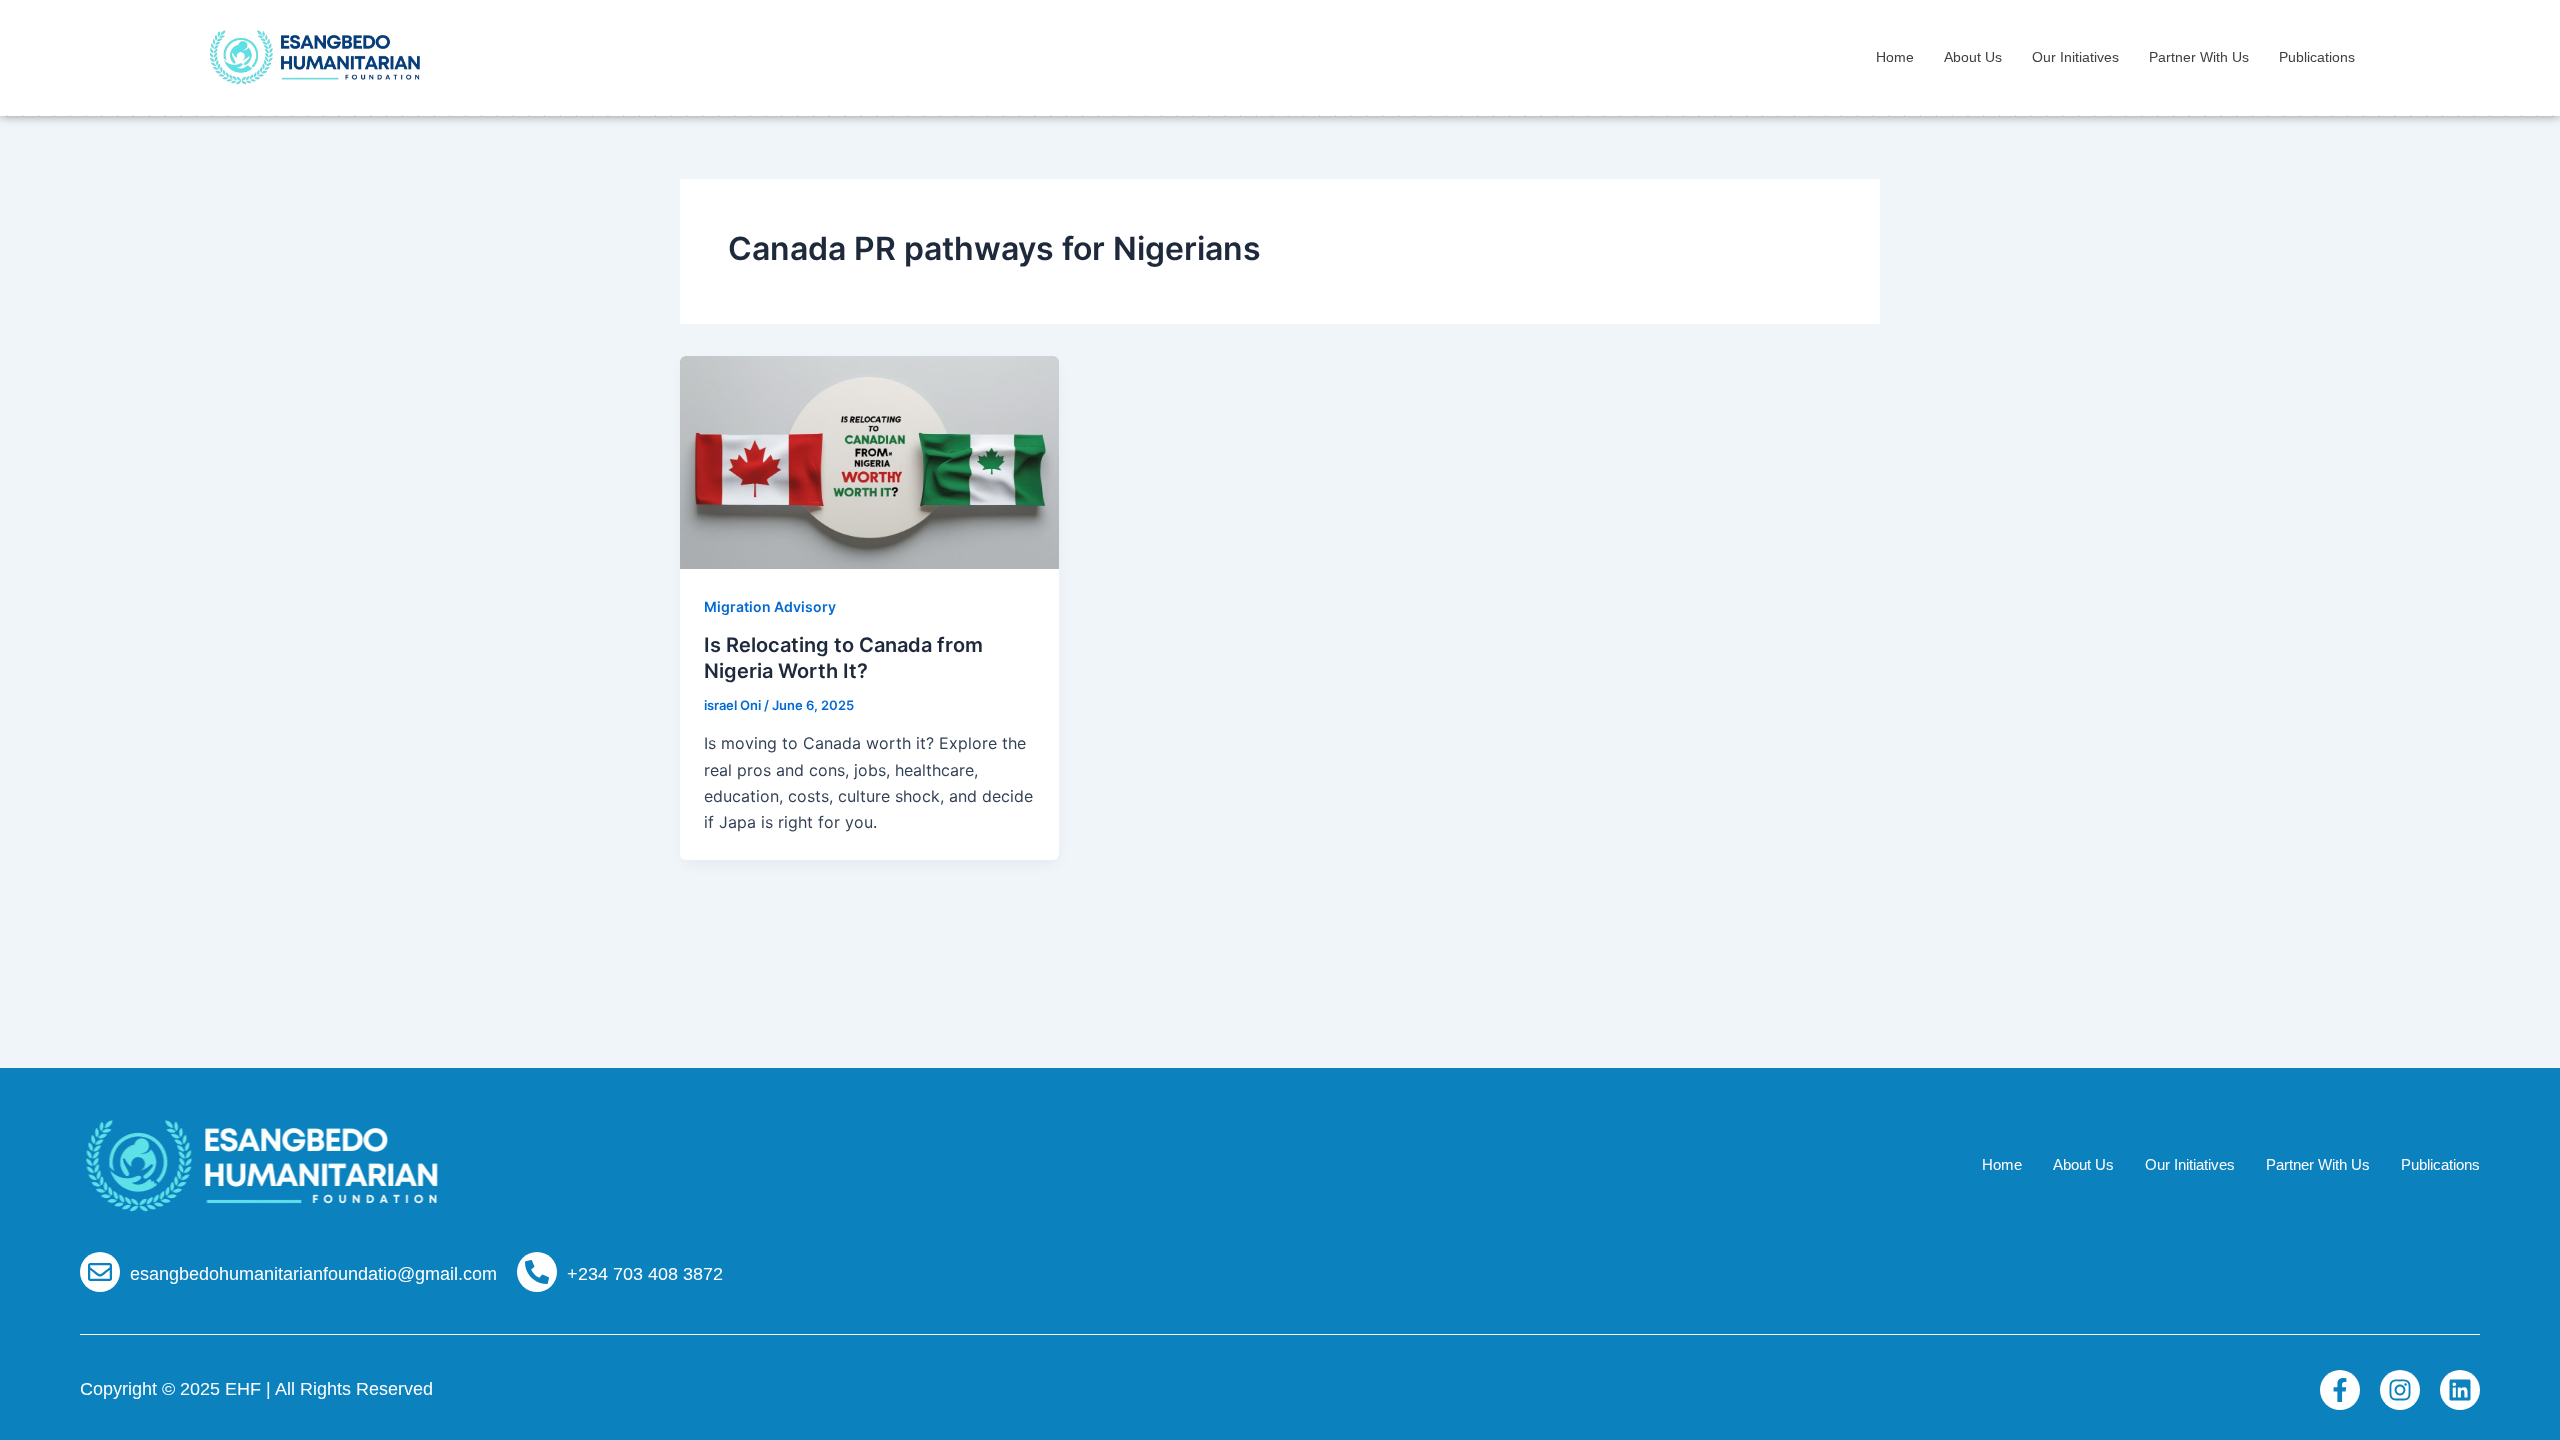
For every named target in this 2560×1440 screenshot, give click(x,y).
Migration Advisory (770, 606)
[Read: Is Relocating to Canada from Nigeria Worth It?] (869, 460)
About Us (1973, 57)
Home (1895, 57)
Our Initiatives (2075, 57)
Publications (2317, 57)
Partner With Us (2199, 57)
